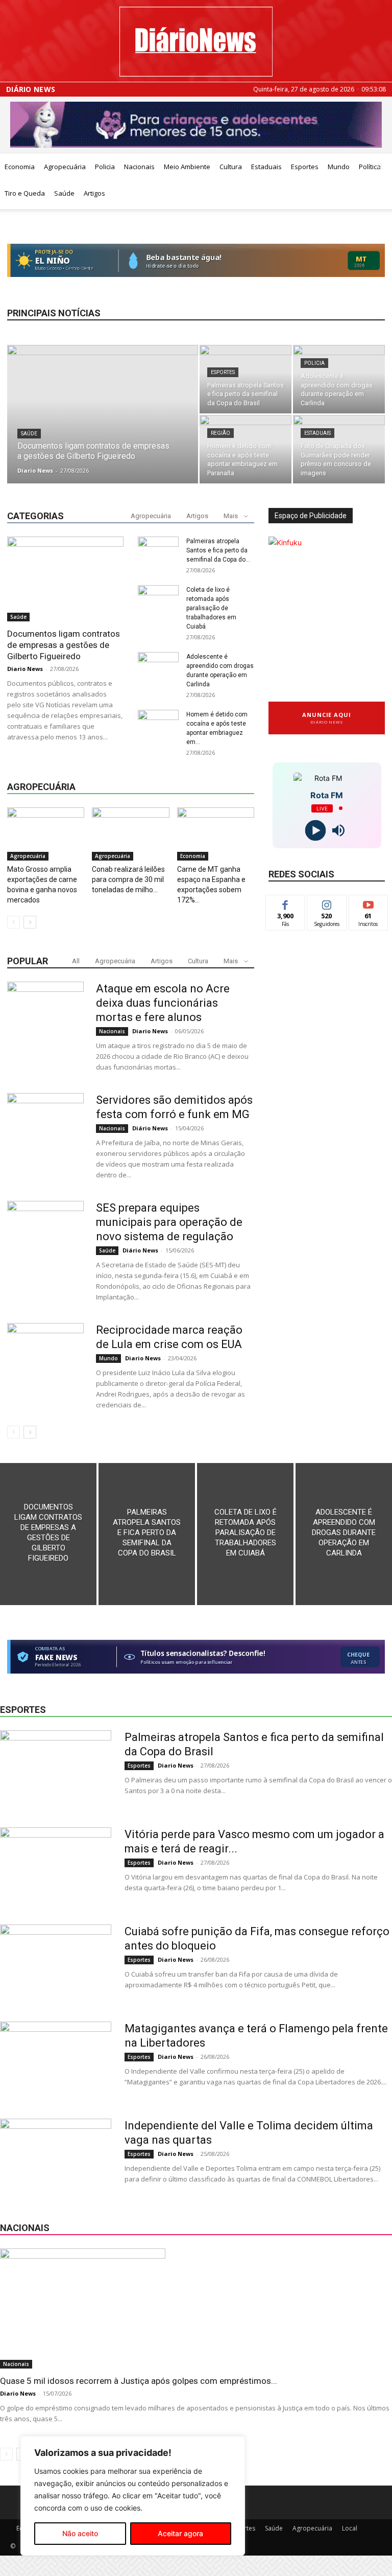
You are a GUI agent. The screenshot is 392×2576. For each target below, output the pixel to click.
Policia (105, 167)
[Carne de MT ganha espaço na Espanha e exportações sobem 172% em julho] (216, 834)
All (76, 961)
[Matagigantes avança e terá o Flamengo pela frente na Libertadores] (56, 2060)
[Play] (315, 830)
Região (220, 433)
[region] (133, 2496)
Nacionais (139, 167)
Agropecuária (65, 167)
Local (350, 2528)
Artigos (94, 193)
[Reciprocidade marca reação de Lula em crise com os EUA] (45, 1361)
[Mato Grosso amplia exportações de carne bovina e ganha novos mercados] (46, 834)
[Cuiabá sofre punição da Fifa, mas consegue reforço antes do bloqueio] (56, 1963)
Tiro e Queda (25, 193)
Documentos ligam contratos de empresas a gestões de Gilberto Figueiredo (64, 645)
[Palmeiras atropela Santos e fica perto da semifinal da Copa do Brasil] (246, 379)
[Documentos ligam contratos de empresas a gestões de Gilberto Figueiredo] (103, 417)
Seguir (327, 903)
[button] (380, 167)
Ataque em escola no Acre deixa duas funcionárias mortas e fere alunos (163, 1003)
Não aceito (80, 2533)
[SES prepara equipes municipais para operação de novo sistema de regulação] (45, 1239)
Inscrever (369, 903)
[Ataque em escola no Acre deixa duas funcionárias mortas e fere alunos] (45, 1020)
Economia (20, 167)
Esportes (305, 167)
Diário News (31, 89)
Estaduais (266, 167)
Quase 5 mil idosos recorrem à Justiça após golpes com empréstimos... (139, 2381)
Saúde (64, 193)
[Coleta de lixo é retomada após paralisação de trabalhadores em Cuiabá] (245, 1534)
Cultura (231, 167)
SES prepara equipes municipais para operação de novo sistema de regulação (169, 1222)
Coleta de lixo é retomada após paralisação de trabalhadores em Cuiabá (211, 608)
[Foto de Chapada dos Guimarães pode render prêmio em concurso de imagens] (339, 449)
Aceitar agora (180, 2533)
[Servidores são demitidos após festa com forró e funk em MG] (45, 1131)
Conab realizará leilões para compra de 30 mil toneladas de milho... (128, 879)
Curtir (285, 903)
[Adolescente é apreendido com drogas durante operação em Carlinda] (339, 379)
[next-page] (30, 922)
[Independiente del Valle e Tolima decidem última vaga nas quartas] (56, 2157)
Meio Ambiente (187, 167)
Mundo (339, 167)
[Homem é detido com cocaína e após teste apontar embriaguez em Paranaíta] (246, 449)
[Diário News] (196, 42)
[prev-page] (14, 922)
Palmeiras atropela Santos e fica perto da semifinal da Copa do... (218, 550)
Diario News (35, 470)
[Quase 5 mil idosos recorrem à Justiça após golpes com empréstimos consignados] (196, 2308)
